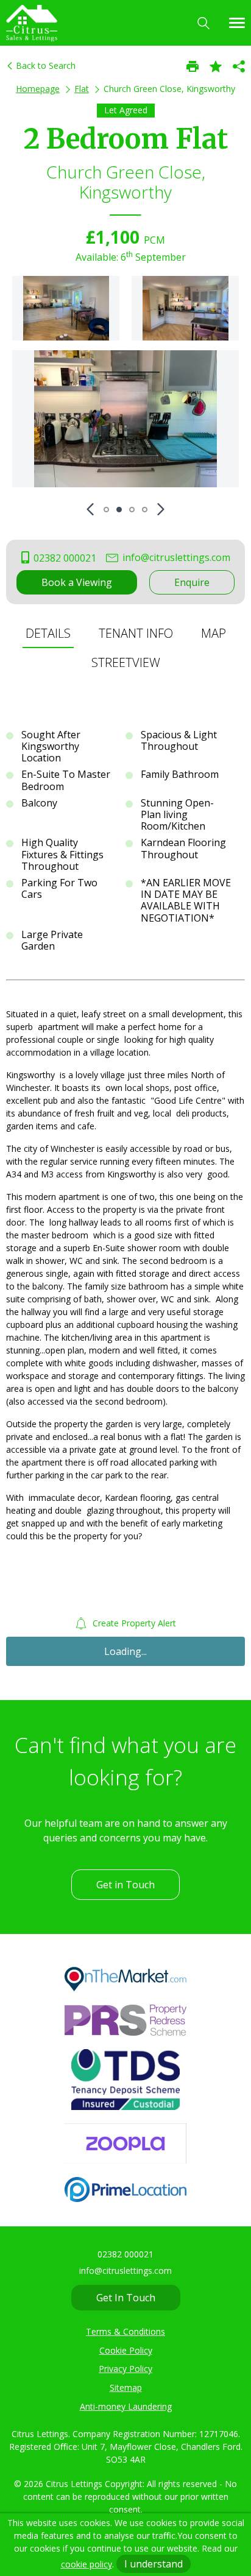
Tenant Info (136, 633)
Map (214, 633)
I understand (154, 2564)
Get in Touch (125, 1885)
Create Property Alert (133, 1623)
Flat (82, 89)
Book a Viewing (77, 582)
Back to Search (44, 65)
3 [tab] (132, 510)
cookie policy (87, 2564)
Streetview (126, 662)
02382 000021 (64, 558)
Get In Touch (126, 2298)
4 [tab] (145, 510)
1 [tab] (106, 510)
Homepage (38, 89)
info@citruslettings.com (175, 557)
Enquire (192, 582)
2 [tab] (119, 510)
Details (48, 633)
